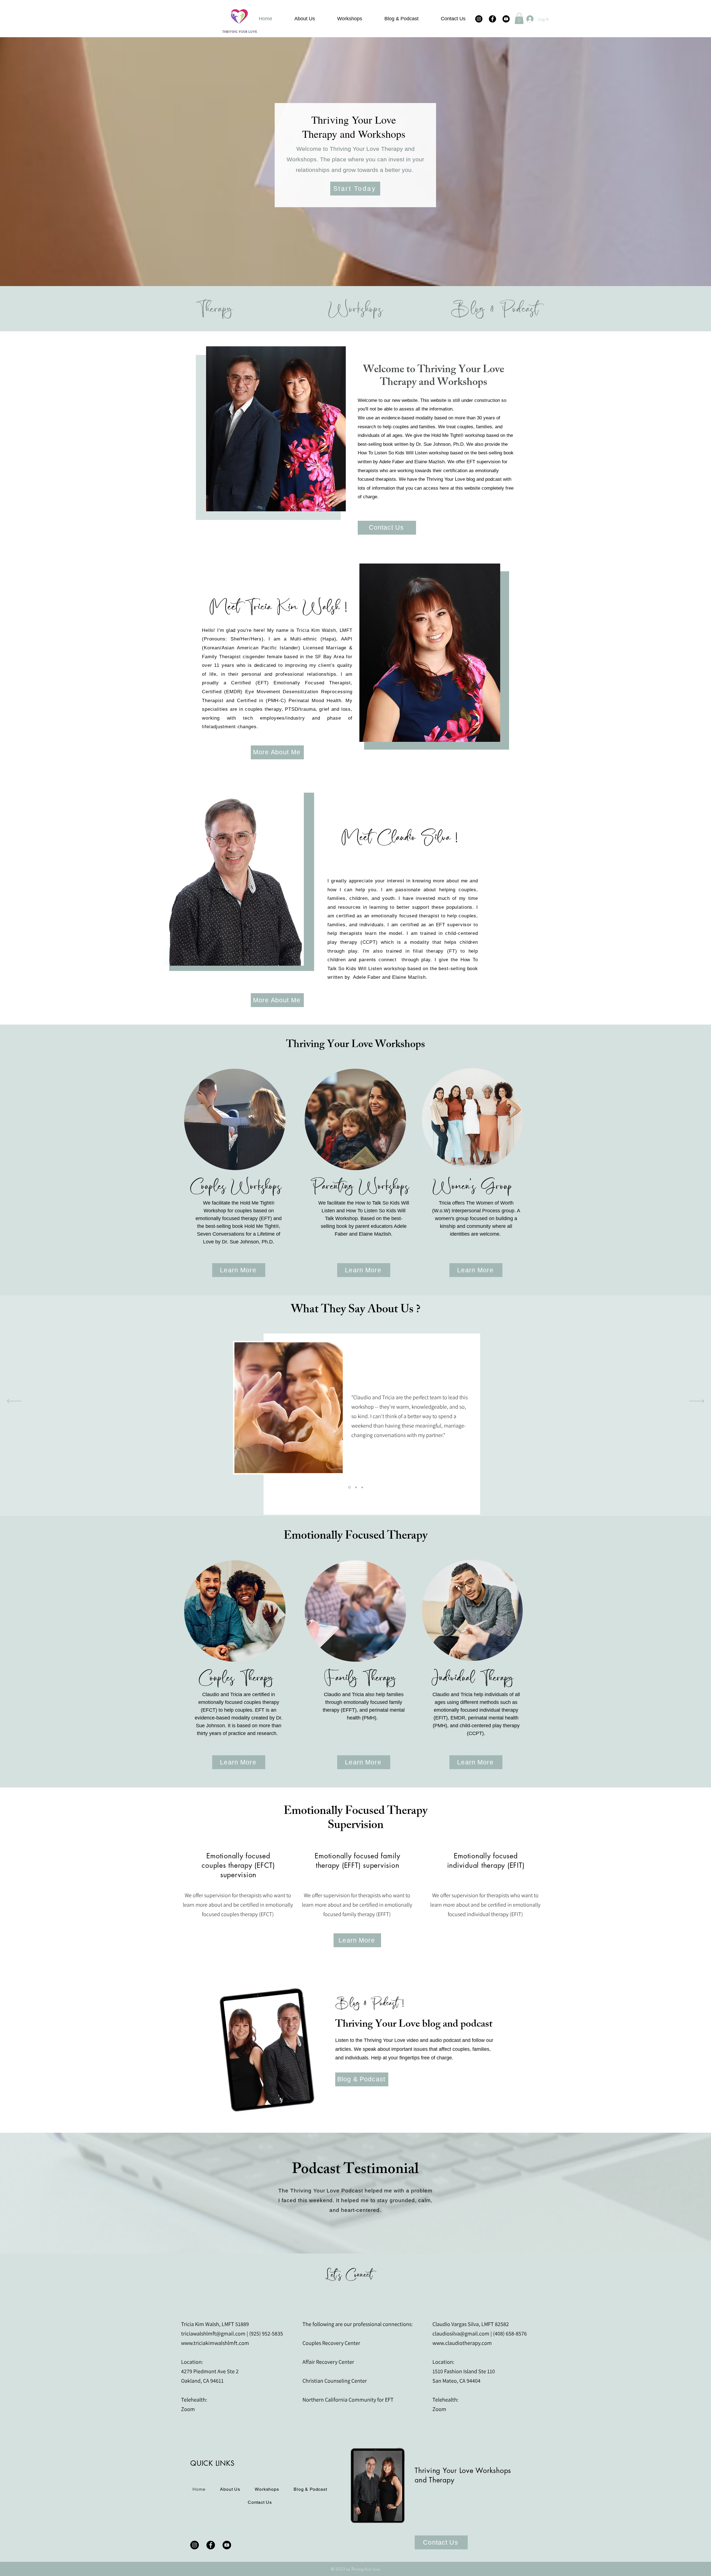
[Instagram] (479, 19)
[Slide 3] (362, 1487)
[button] (519, 18)
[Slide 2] (349, 1487)
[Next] (697, 1401)
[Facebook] (492, 19)
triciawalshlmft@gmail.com (213, 2334)
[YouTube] (506, 19)
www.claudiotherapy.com (462, 2343)
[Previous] (14, 1401)
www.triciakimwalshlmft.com (215, 2343)
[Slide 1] (356, 1487)
